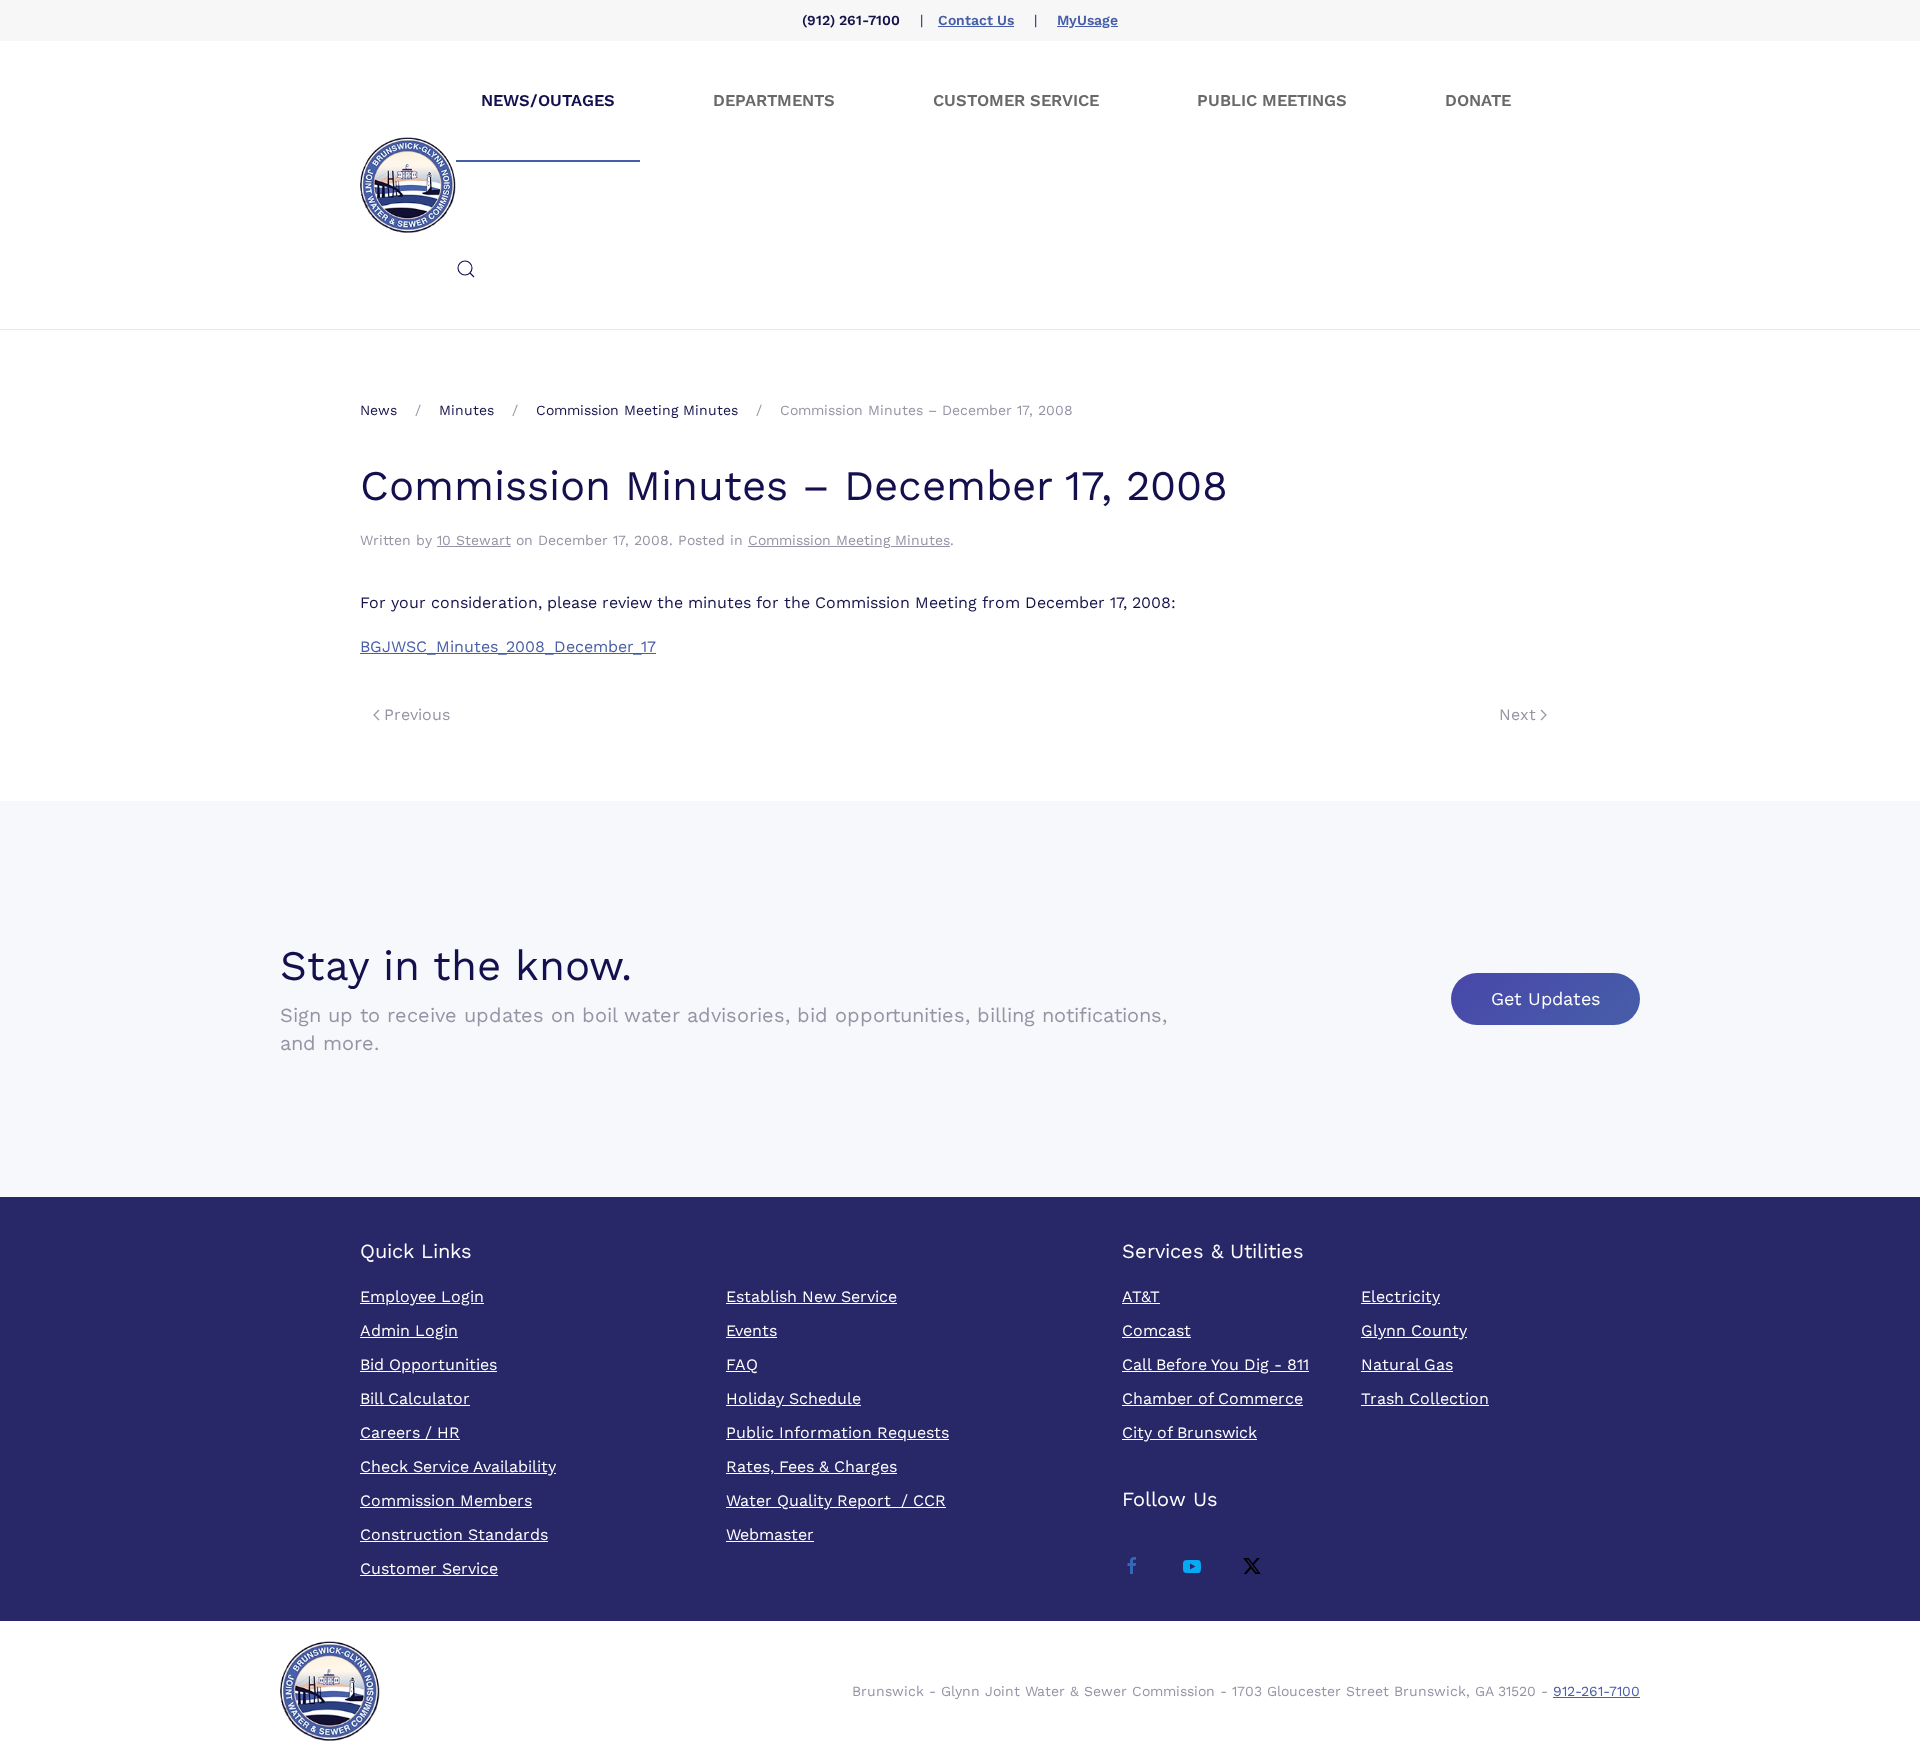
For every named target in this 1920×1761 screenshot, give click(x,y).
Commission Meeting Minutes (849, 540)
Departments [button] (774, 100)
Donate (1478, 100)
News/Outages (548, 100)
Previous (417, 714)
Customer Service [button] (1016, 100)
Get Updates (1545, 998)
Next (1517, 714)
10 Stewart (474, 540)
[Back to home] (408, 185)
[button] (466, 269)
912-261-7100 (1596, 1691)
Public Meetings (1272, 100)
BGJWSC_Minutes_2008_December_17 (508, 646)
